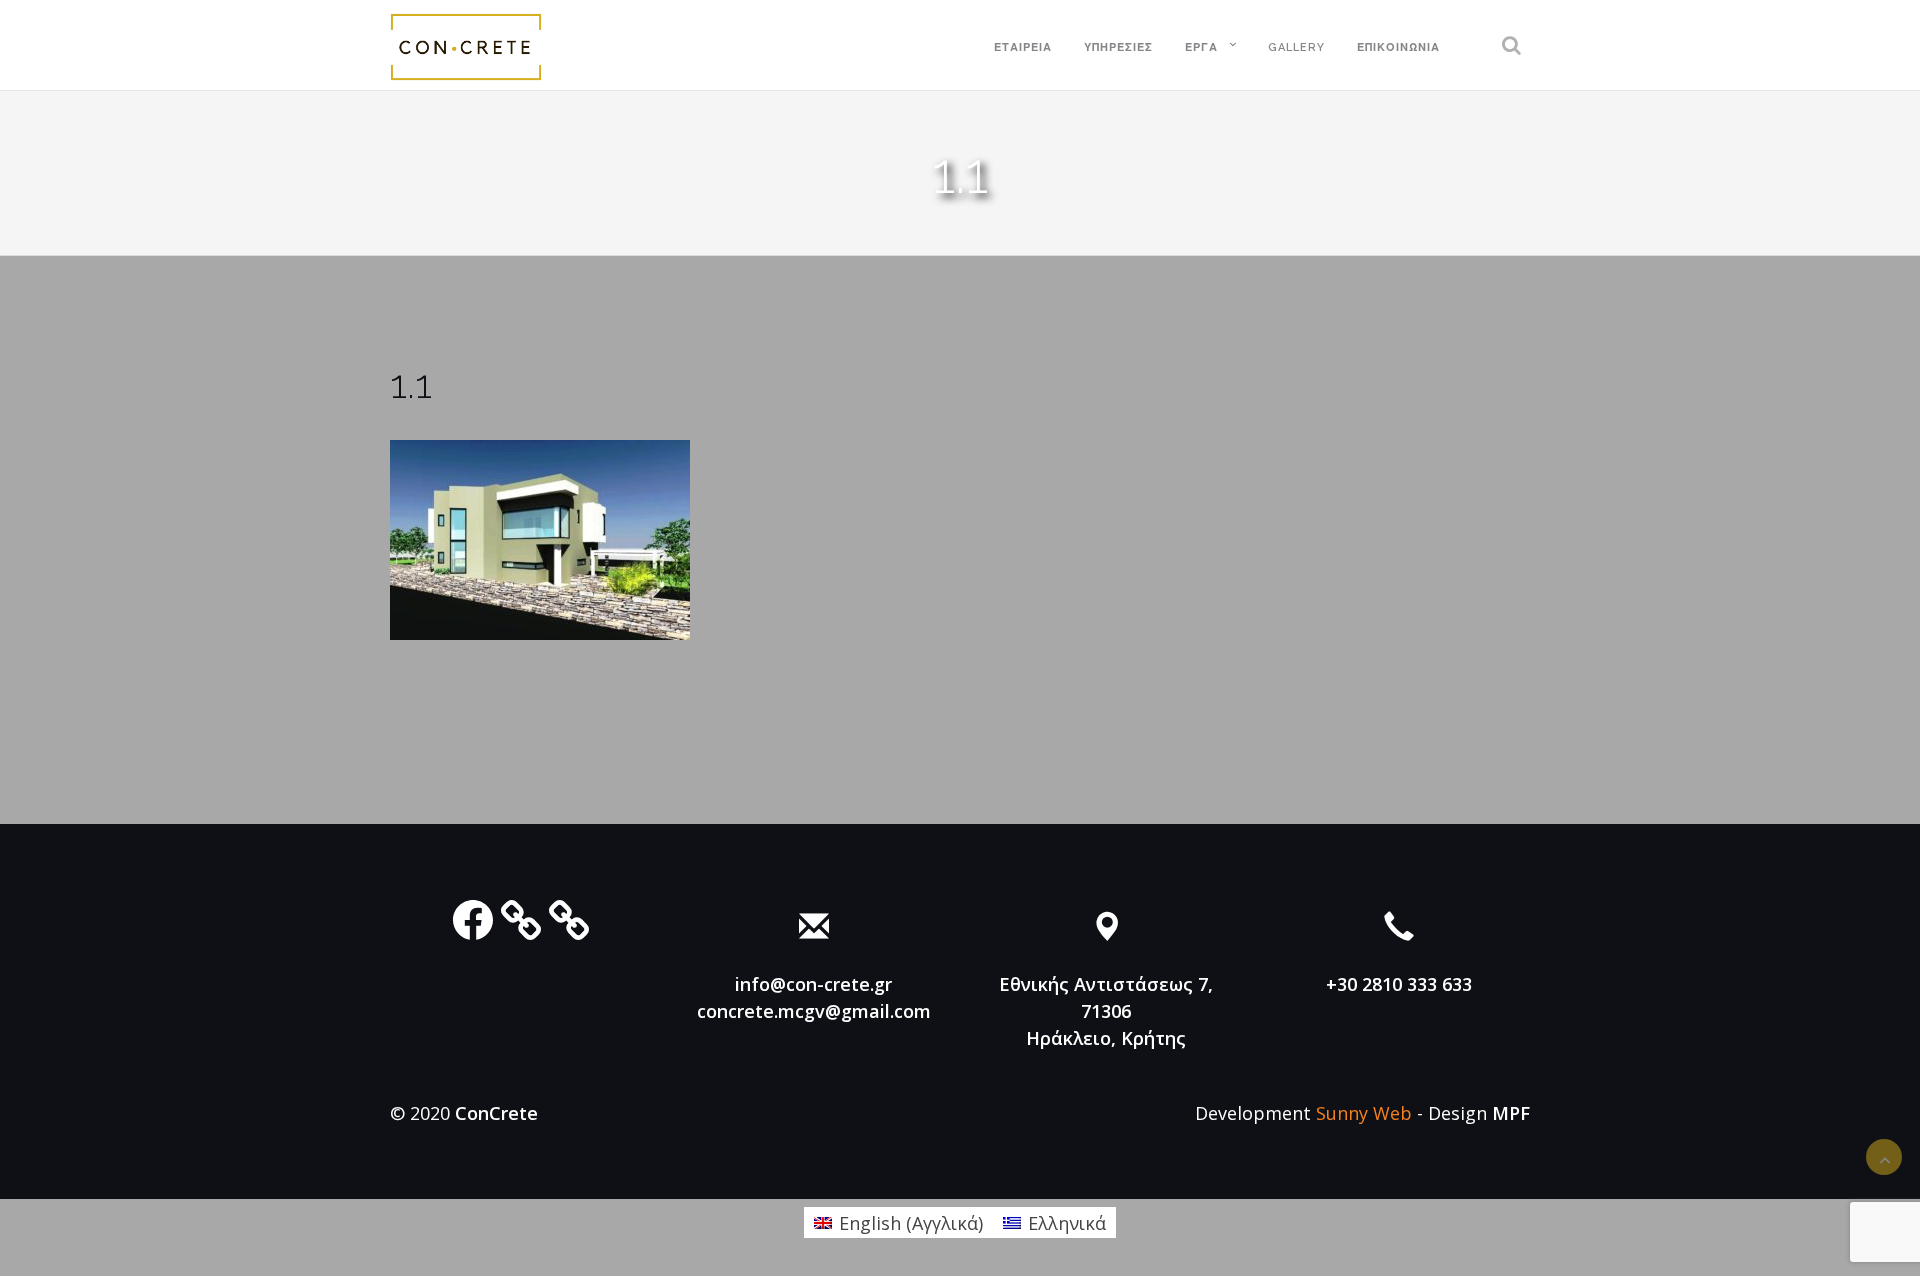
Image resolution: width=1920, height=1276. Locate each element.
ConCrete (496, 1113)
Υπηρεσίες (1118, 47)
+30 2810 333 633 (1399, 984)
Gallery (1296, 47)
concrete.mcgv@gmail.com (814, 1011)
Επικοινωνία (1398, 47)
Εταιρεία (1023, 47)
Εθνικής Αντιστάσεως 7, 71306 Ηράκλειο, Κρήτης (1106, 1011)
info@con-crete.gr (813, 984)
